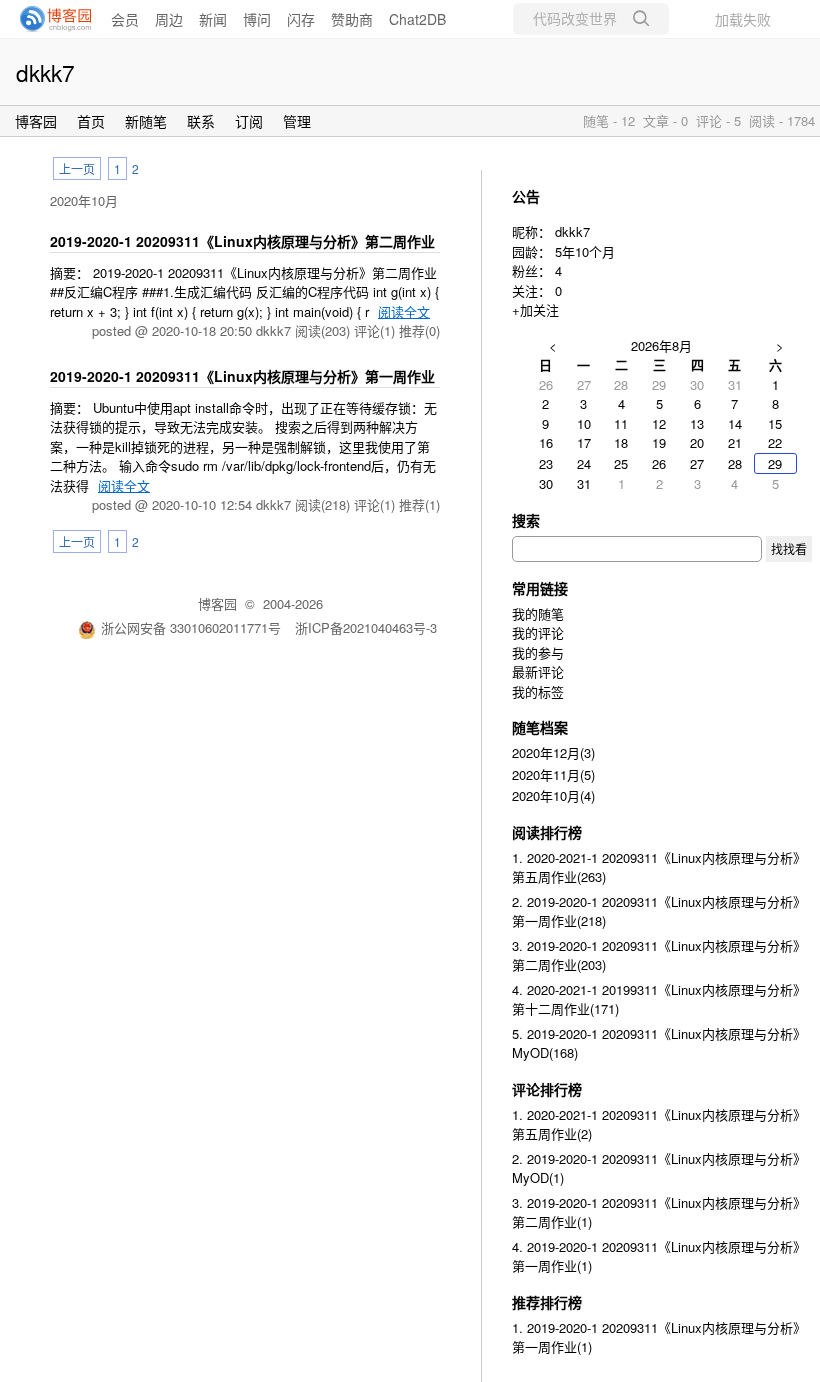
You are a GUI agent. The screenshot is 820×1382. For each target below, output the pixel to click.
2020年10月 (84, 200)
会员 (125, 19)
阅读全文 (404, 311)
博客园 (36, 121)
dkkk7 (45, 72)
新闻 (213, 19)
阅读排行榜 (547, 832)
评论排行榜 (547, 1089)
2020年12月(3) (553, 752)
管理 (297, 121)
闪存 (301, 19)
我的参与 (538, 652)
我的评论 (538, 632)
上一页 (77, 168)
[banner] (50, 19)
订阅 (249, 121)
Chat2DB (417, 19)
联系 (201, 121)
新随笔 (146, 121)
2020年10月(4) (553, 795)
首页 (91, 121)
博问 (257, 19)
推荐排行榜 (547, 1302)
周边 (169, 19)
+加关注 (535, 309)
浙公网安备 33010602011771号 (191, 627)
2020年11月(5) (553, 774)
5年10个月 (585, 251)
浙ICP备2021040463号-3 (366, 627)
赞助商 (352, 19)
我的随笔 (538, 613)
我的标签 (538, 691)
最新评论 (538, 671)
